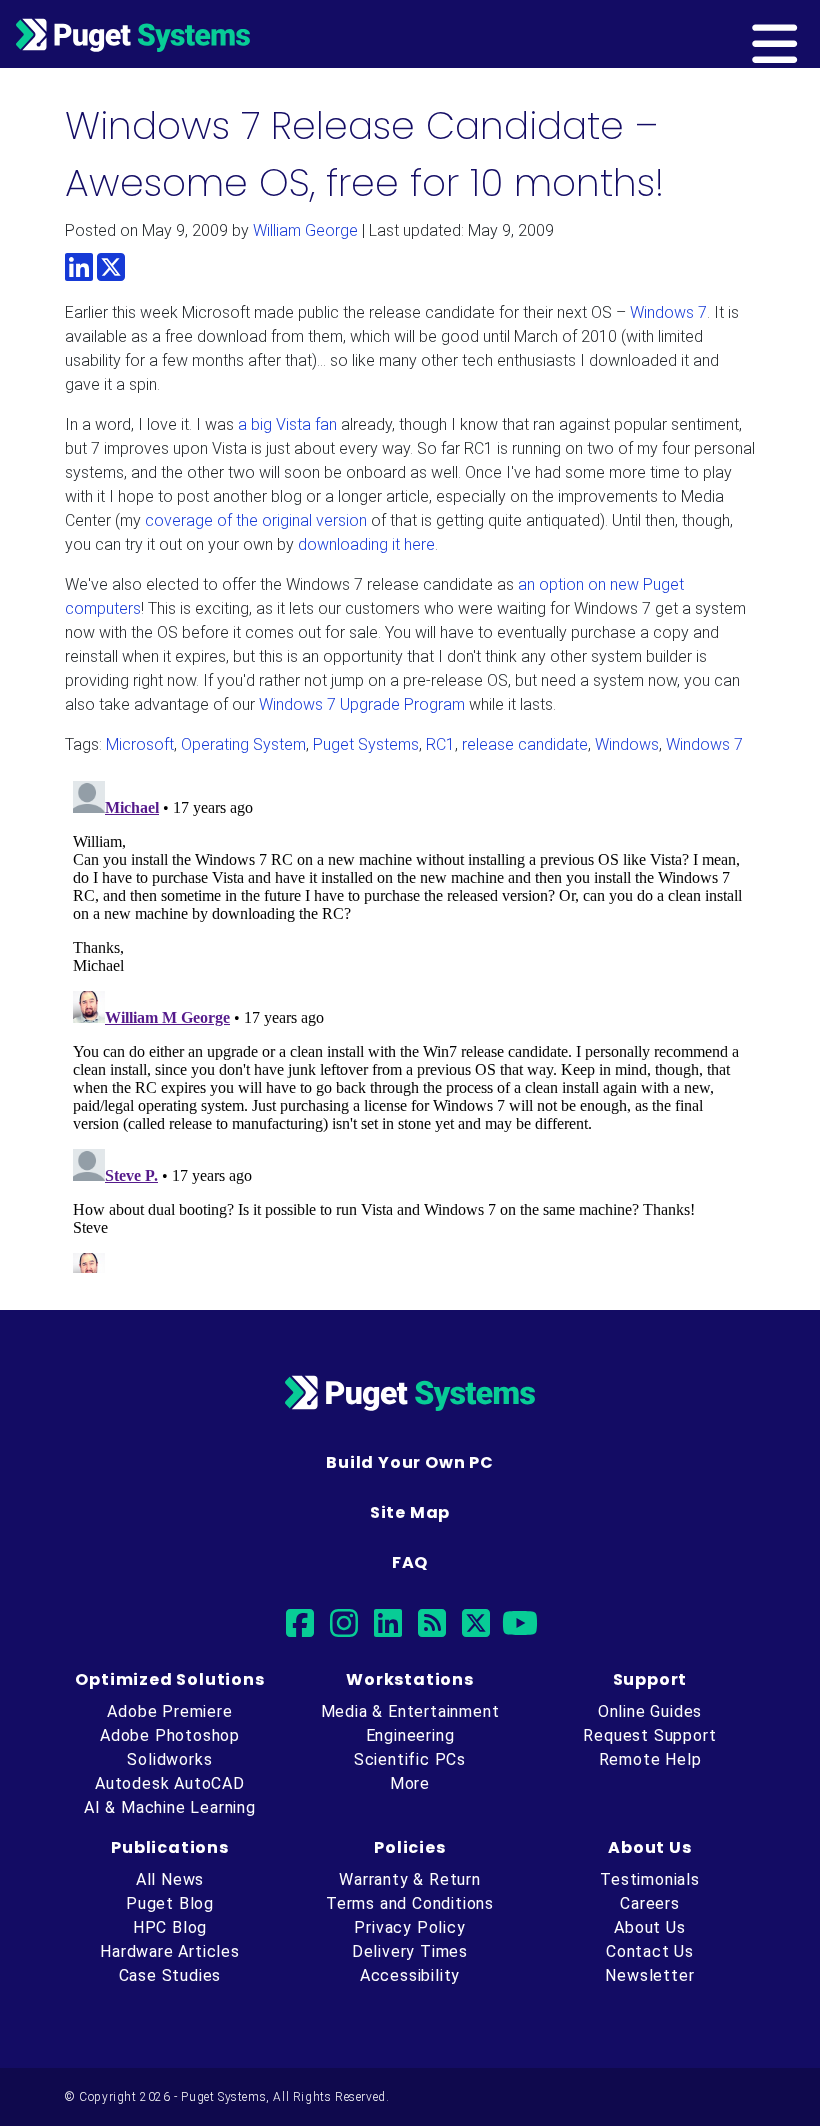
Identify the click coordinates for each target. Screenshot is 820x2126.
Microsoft (140, 744)
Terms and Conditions (410, 1903)
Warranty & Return (410, 1879)
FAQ (410, 1562)
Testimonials (650, 1879)
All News (170, 1879)
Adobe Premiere (169, 1711)
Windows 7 (668, 312)
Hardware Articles (170, 1951)
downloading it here (366, 544)
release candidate (525, 744)
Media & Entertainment (410, 1711)
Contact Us (650, 1951)
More (410, 1783)
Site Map (410, 1512)
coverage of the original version (256, 520)
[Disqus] (410, 1023)
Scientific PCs (410, 1759)
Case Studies (170, 1975)
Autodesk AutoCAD (170, 1783)
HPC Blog (170, 1927)
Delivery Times (410, 1951)
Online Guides (650, 1711)
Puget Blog (170, 1903)
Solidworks (169, 1759)
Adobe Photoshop (170, 1735)
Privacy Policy (409, 1927)
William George (305, 230)
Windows (627, 744)
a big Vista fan (287, 424)
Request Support (649, 1735)
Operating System (243, 744)
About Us (649, 1927)
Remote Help (650, 1759)
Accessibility (410, 1975)
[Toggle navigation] (807, 34)
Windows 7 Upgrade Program (362, 704)
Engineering (410, 1735)
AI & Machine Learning (170, 1807)
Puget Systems (366, 744)
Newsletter (649, 1975)
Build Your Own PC (410, 1462)
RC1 (440, 744)
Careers (650, 1903)
